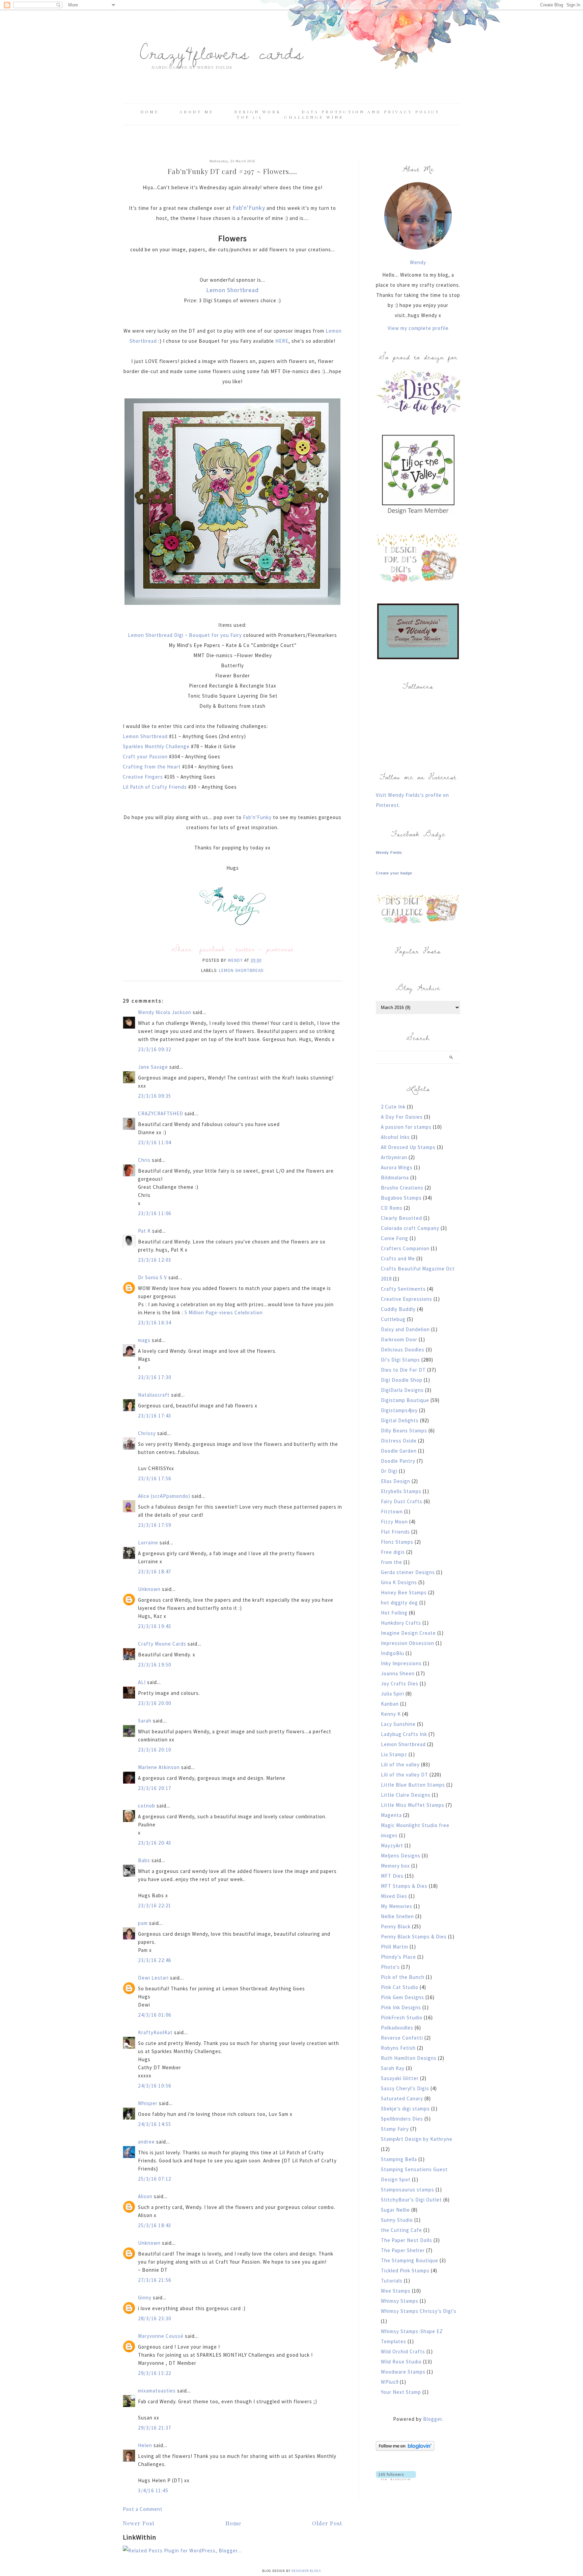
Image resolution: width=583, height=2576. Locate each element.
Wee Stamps (396, 2291)
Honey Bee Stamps (404, 1592)
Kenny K (391, 1714)
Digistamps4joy (399, 1410)
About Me (197, 112)
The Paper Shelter (403, 2250)
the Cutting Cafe (401, 2230)
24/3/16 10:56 (155, 2086)
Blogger (433, 2419)
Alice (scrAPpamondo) (164, 1496)
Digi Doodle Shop (402, 1380)
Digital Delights (400, 1420)
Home (150, 112)
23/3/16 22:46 (155, 1960)
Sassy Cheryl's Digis (405, 2088)
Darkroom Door (399, 1339)
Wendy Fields (389, 852)
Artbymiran (394, 1157)
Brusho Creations (402, 1188)
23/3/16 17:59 (155, 1525)
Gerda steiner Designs (408, 1572)
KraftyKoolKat (155, 2032)
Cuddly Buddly (398, 1309)
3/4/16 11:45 (153, 2490)
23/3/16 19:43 (155, 1626)
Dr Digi (389, 1471)
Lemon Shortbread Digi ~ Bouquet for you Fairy (185, 635)
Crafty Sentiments (403, 1289)
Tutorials (392, 2281)
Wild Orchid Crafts (403, 2351)
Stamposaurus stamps (408, 2190)
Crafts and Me (398, 1258)
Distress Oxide (399, 1441)
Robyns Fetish (398, 2048)
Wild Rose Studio (401, 2362)
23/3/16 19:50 (155, 1665)
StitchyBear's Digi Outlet (411, 2200)
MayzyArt (392, 1845)
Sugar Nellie (395, 2210)
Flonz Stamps (397, 1542)
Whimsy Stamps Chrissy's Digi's (419, 2311)
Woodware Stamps (403, 2372)
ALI (142, 1682)
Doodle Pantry (398, 1461)
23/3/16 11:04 (155, 1142)
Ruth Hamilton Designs (409, 2058)
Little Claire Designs (406, 1795)
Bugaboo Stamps (401, 1198)
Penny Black (396, 1926)
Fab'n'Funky (249, 208)
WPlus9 (390, 2382)
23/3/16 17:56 (155, 1478)
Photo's (390, 1967)
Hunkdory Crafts (401, 1623)
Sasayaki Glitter (400, 2078)
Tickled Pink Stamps (405, 2271)
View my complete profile (418, 328)
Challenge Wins (314, 117)
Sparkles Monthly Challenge (157, 746)
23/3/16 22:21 (155, 1906)
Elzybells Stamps (401, 1491)
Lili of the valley (400, 1765)
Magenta (391, 1815)
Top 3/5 (251, 117)
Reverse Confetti (402, 2038)
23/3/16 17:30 (155, 1377)
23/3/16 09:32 (155, 1049)
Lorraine (148, 1543)
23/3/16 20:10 (155, 1750)
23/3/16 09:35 (155, 1096)
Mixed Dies (394, 1896)
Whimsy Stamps (400, 2301)
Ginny (145, 2298)
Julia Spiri (393, 1694)
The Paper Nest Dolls (407, 2240)
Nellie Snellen (397, 1916)
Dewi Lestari (153, 1978)
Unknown (149, 1589)
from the (392, 1562)
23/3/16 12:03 (155, 1260)
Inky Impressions (401, 1663)
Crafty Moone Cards (162, 1644)
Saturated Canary (402, 2098)
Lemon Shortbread (232, 290)
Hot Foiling (394, 1613)
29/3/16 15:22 (155, 2373)
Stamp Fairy (395, 2129)
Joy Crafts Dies (400, 1684)
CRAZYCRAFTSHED (161, 1113)
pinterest (280, 949)
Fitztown (392, 1511)
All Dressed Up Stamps (408, 1147)
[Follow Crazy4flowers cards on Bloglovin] (405, 2449)
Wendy (418, 262)
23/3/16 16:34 (155, 1323)
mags (144, 1340)
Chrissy (147, 1433)
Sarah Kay (393, 2068)
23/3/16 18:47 (155, 1572)
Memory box (395, 1866)
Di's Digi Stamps (400, 1360)
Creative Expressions (407, 1299)
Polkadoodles (397, 2028)
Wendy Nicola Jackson (165, 1012)
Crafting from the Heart (152, 767)
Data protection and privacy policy (371, 112)
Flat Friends (395, 1532)
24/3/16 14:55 (155, 2124)
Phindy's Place (398, 1957)
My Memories (397, 1906)
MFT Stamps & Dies (404, 1886)
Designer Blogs (306, 2571)
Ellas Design (396, 1481)
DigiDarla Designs (402, 1390)
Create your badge (394, 873)
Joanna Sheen (398, 1673)
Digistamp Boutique (405, 1400)
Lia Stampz (394, 1754)
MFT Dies (392, 1876)
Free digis (393, 1552)
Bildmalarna (395, 1178)
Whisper (148, 2103)
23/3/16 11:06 (155, 1213)
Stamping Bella (399, 2159)
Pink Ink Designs (401, 2007)
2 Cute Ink (393, 1107)
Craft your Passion (146, 757)
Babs (144, 1860)
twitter (246, 949)
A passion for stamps (406, 1127)
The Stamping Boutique (410, 2260)
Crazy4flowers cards (222, 52)
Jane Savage (153, 1067)
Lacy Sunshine (398, 1724)
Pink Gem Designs (402, 1997)
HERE (282, 341)
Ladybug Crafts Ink (404, 1734)
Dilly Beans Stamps (404, 1431)
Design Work (258, 112)
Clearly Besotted (401, 1218)
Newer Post (139, 2523)
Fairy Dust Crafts (402, 1501)
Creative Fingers (144, 777)
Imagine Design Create (408, 1633)
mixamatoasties (157, 2391)
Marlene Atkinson (159, 1767)
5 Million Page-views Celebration (224, 1312)
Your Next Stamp (401, 2392)
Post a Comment (143, 2509)
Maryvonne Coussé (161, 2336)
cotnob (147, 1806)
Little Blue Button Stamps (413, 1785)
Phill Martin (395, 1947)
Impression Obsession (408, 1643)
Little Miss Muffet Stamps (413, 1805)
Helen (145, 2445)
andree (146, 2142)
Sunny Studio (397, 2220)
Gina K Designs (399, 1582)
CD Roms (392, 1208)
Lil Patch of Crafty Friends (155, 787)
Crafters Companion (405, 1248)
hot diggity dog (399, 1603)
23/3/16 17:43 (155, 1416)
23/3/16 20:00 (155, 1703)
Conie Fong (395, 1238)
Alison (145, 2196)
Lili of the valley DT (405, 1775)
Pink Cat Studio (400, 1987)
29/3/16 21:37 (155, 2428)
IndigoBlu (393, 1653)
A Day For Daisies (402, 1117)
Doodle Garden (399, 1451)
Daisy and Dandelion (405, 1329)
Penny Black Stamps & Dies (414, 1937)
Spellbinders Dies (402, 2119)
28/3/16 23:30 (155, 2318)
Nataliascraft (154, 1395)
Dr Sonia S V (152, 1277)
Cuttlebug (393, 1319)
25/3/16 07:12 (155, 2179)
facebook (212, 949)
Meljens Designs (401, 1856)
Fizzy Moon (394, 1522)
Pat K (144, 1231)
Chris (144, 1160)
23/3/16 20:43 (155, 1843)
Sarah (145, 1721)
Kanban (390, 1704)
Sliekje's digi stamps (405, 2109)
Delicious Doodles (403, 1350)
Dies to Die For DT (403, 1370)
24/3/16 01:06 (155, 2015)
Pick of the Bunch (403, 1977)
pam (143, 1923)
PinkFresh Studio (402, 2018)
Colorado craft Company (410, 1228)
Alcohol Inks (395, 1137)
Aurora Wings (397, 1167)
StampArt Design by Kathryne (417, 2139)
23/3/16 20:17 (155, 1788)
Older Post (327, 2523)
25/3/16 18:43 (155, 2225)
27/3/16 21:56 (155, 2280)
